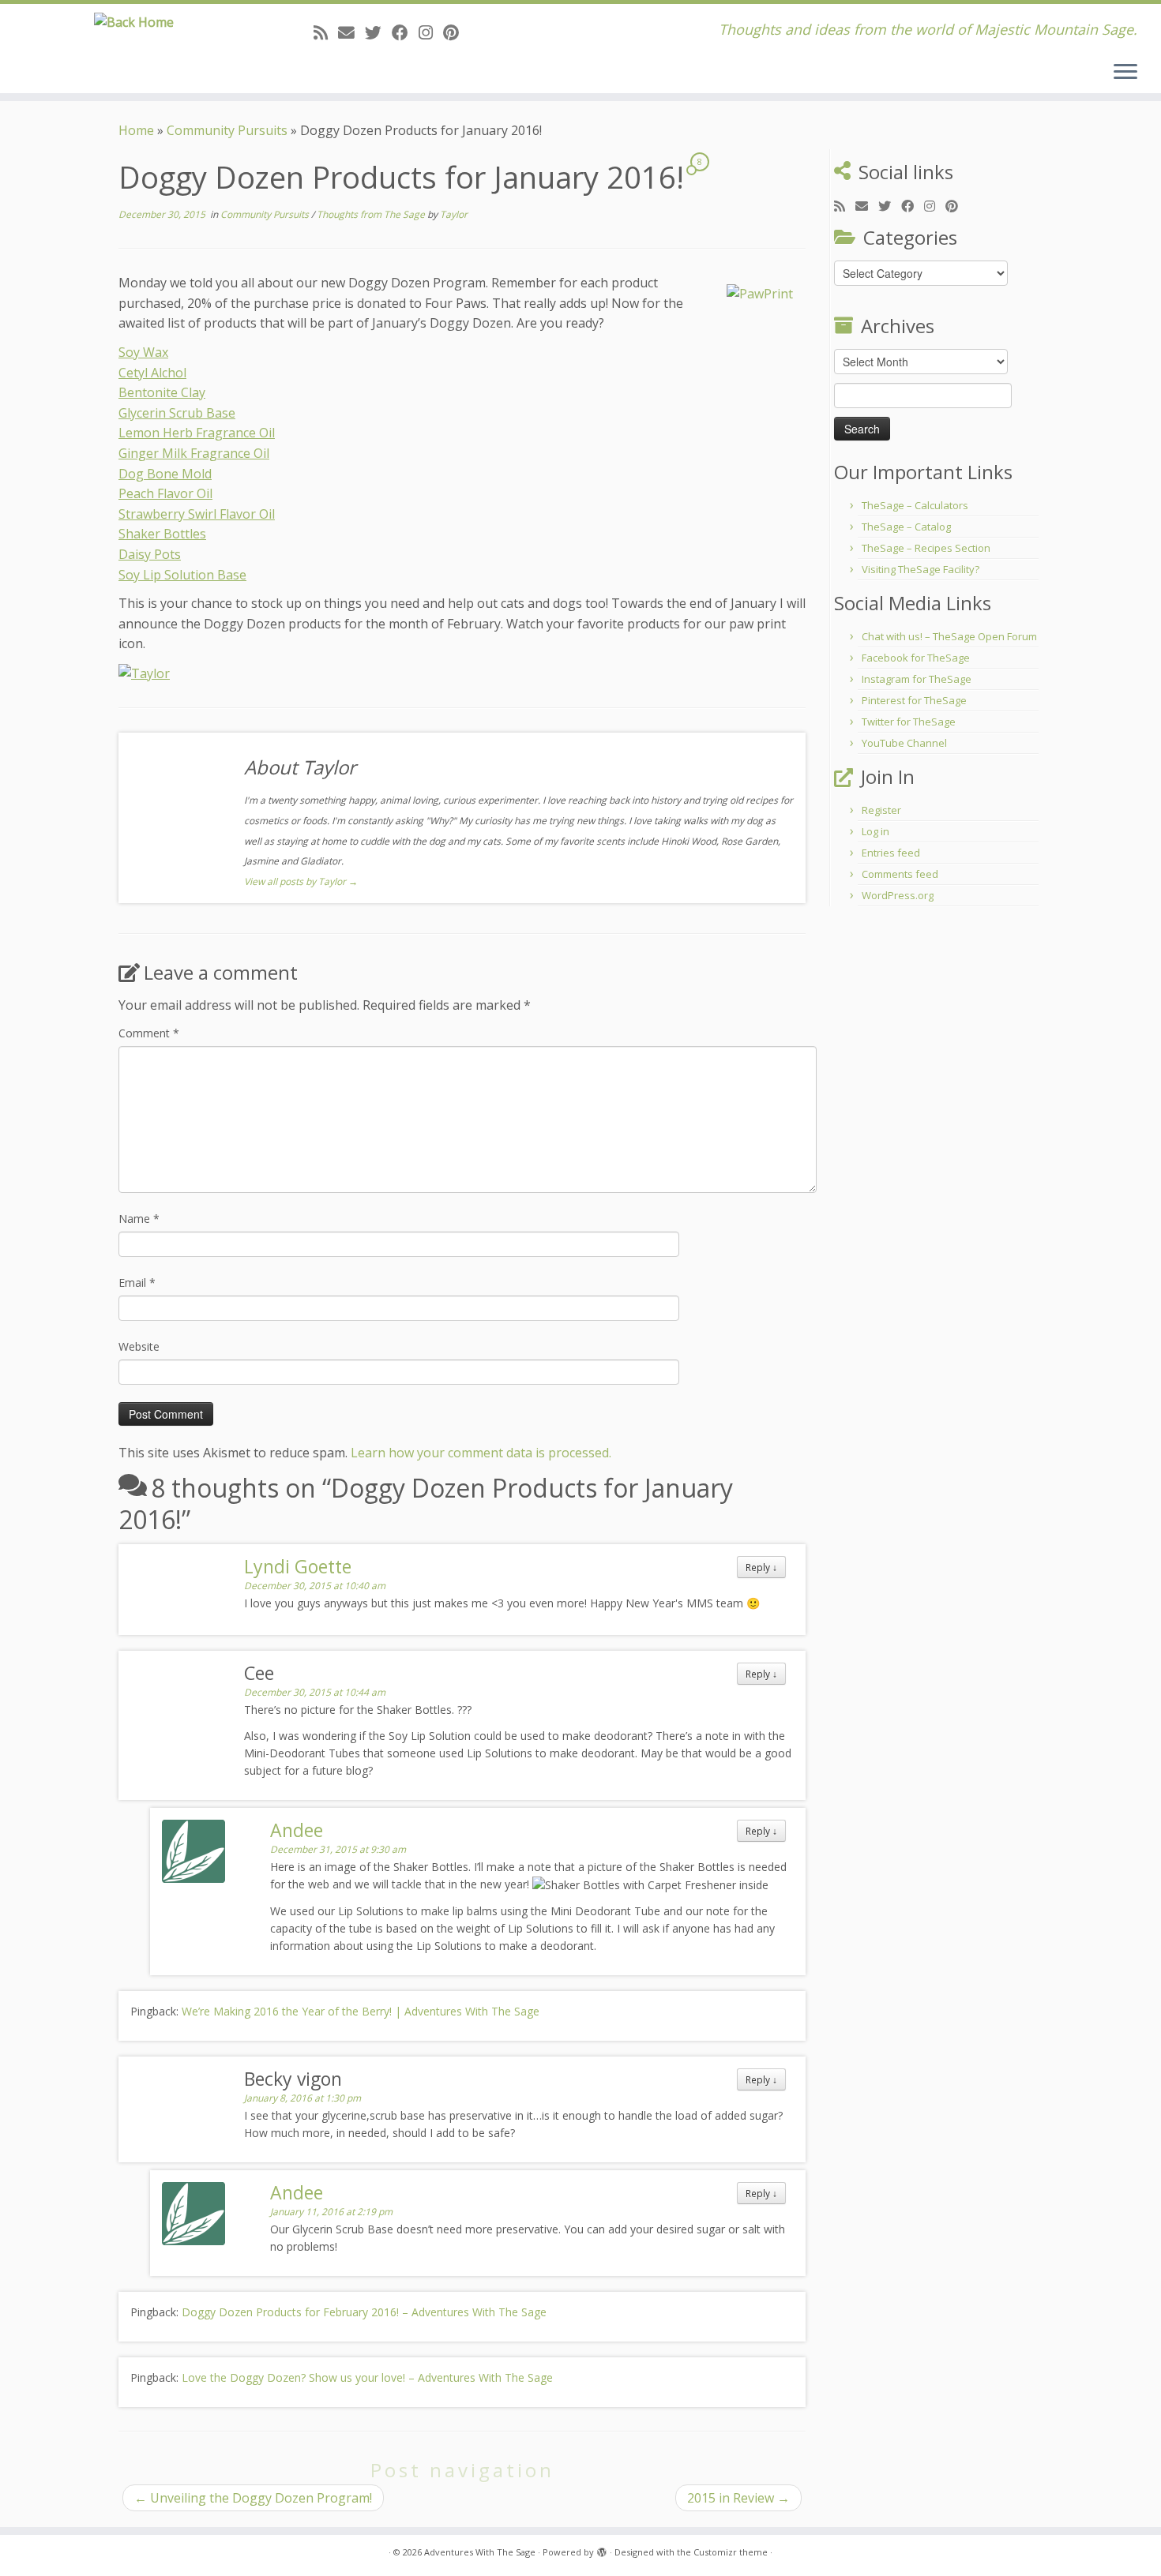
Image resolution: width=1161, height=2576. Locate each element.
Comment (149, 1033)
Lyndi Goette (298, 1566)
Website (139, 1346)
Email (137, 1282)
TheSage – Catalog (906, 527)
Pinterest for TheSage (914, 700)
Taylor (454, 214)
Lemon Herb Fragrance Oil (197, 433)
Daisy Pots (150, 554)
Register (881, 810)
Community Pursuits (227, 130)
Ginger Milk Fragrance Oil (194, 453)
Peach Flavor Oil (165, 493)
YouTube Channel (904, 743)
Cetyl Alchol (152, 373)
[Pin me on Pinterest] (456, 32)
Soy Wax (143, 352)
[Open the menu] (1125, 73)
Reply (761, 1567)
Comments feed (900, 874)
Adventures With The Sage (480, 2552)
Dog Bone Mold (165, 474)
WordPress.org (898, 895)
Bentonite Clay (162, 392)
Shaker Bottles (162, 534)
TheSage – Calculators (915, 505)
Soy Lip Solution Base (182, 575)
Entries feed (891, 853)
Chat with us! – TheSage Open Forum (949, 636)
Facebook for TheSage (916, 658)
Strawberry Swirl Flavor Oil (197, 514)
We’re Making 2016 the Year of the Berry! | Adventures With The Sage (361, 2011)
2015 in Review (738, 2498)
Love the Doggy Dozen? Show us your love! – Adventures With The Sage (367, 2377)
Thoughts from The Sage (372, 214)
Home (136, 130)
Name (139, 1219)
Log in (875, 831)
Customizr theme (731, 2552)
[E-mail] (351, 32)
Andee (297, 1830)
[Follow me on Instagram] (431, 32)
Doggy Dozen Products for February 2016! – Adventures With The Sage (364, 2312)
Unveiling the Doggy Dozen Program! (253, 2498)
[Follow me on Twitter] (378, 32)
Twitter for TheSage (909, 722)
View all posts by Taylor (301, 881)
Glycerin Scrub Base (177, 413)
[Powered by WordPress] (602, 2549)
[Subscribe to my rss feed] (326, 32)
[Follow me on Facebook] (405, 32)
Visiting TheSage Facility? (921, 569)
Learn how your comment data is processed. (481, 1453)
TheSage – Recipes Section (926, 548)
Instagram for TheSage (917, 679)
